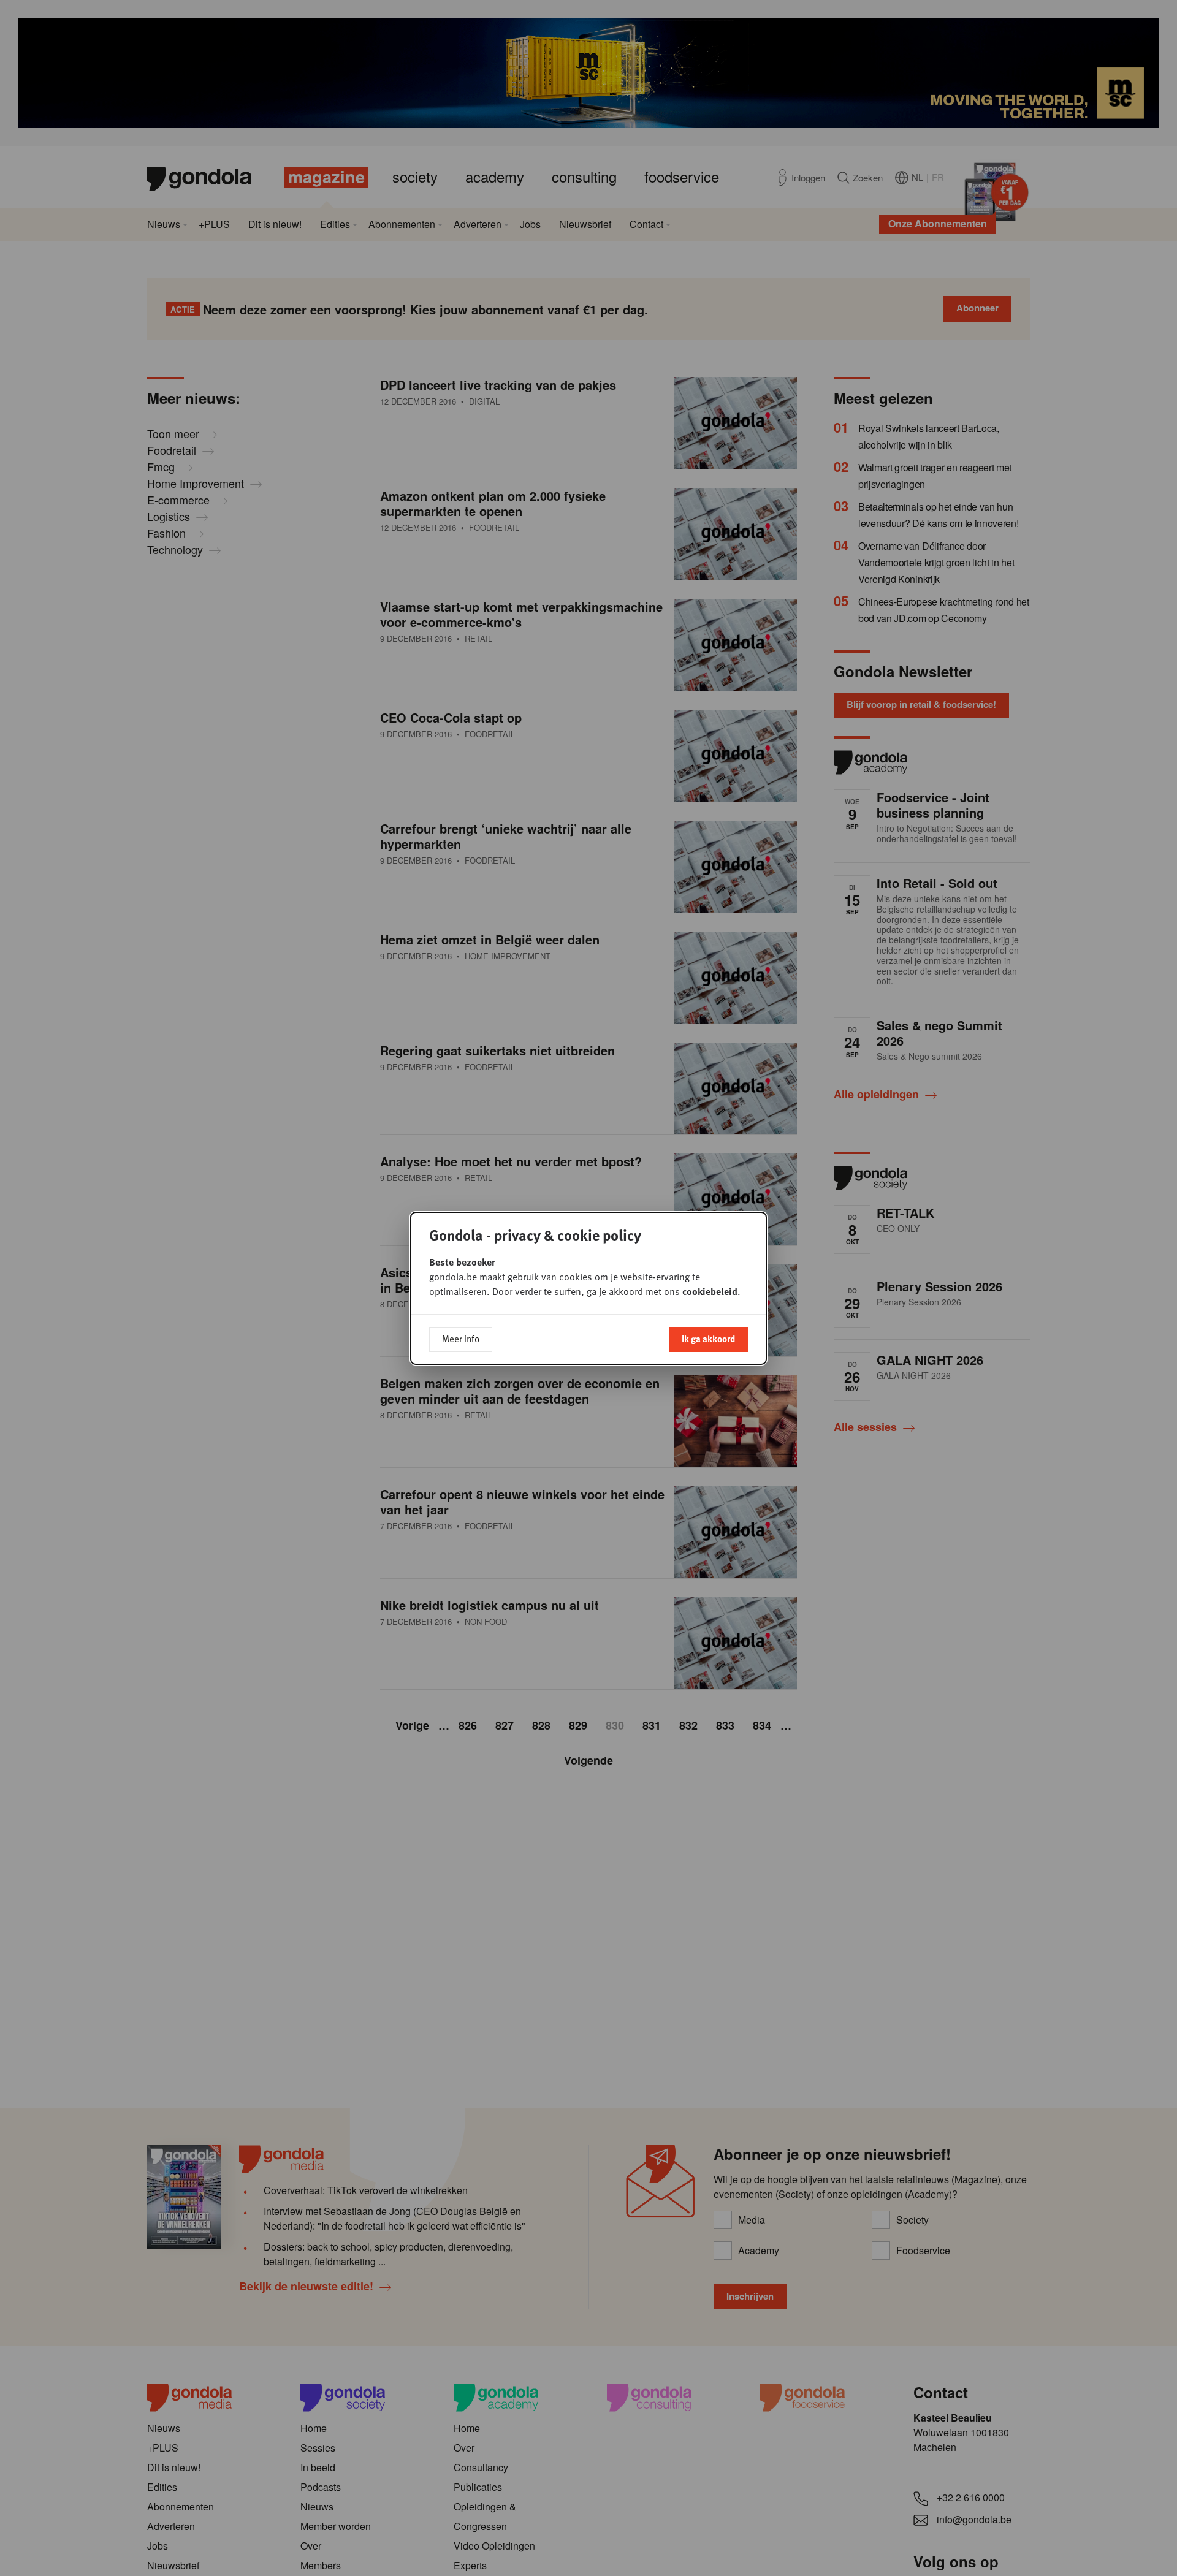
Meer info (461, 1339)
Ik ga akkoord (708, 1339)
